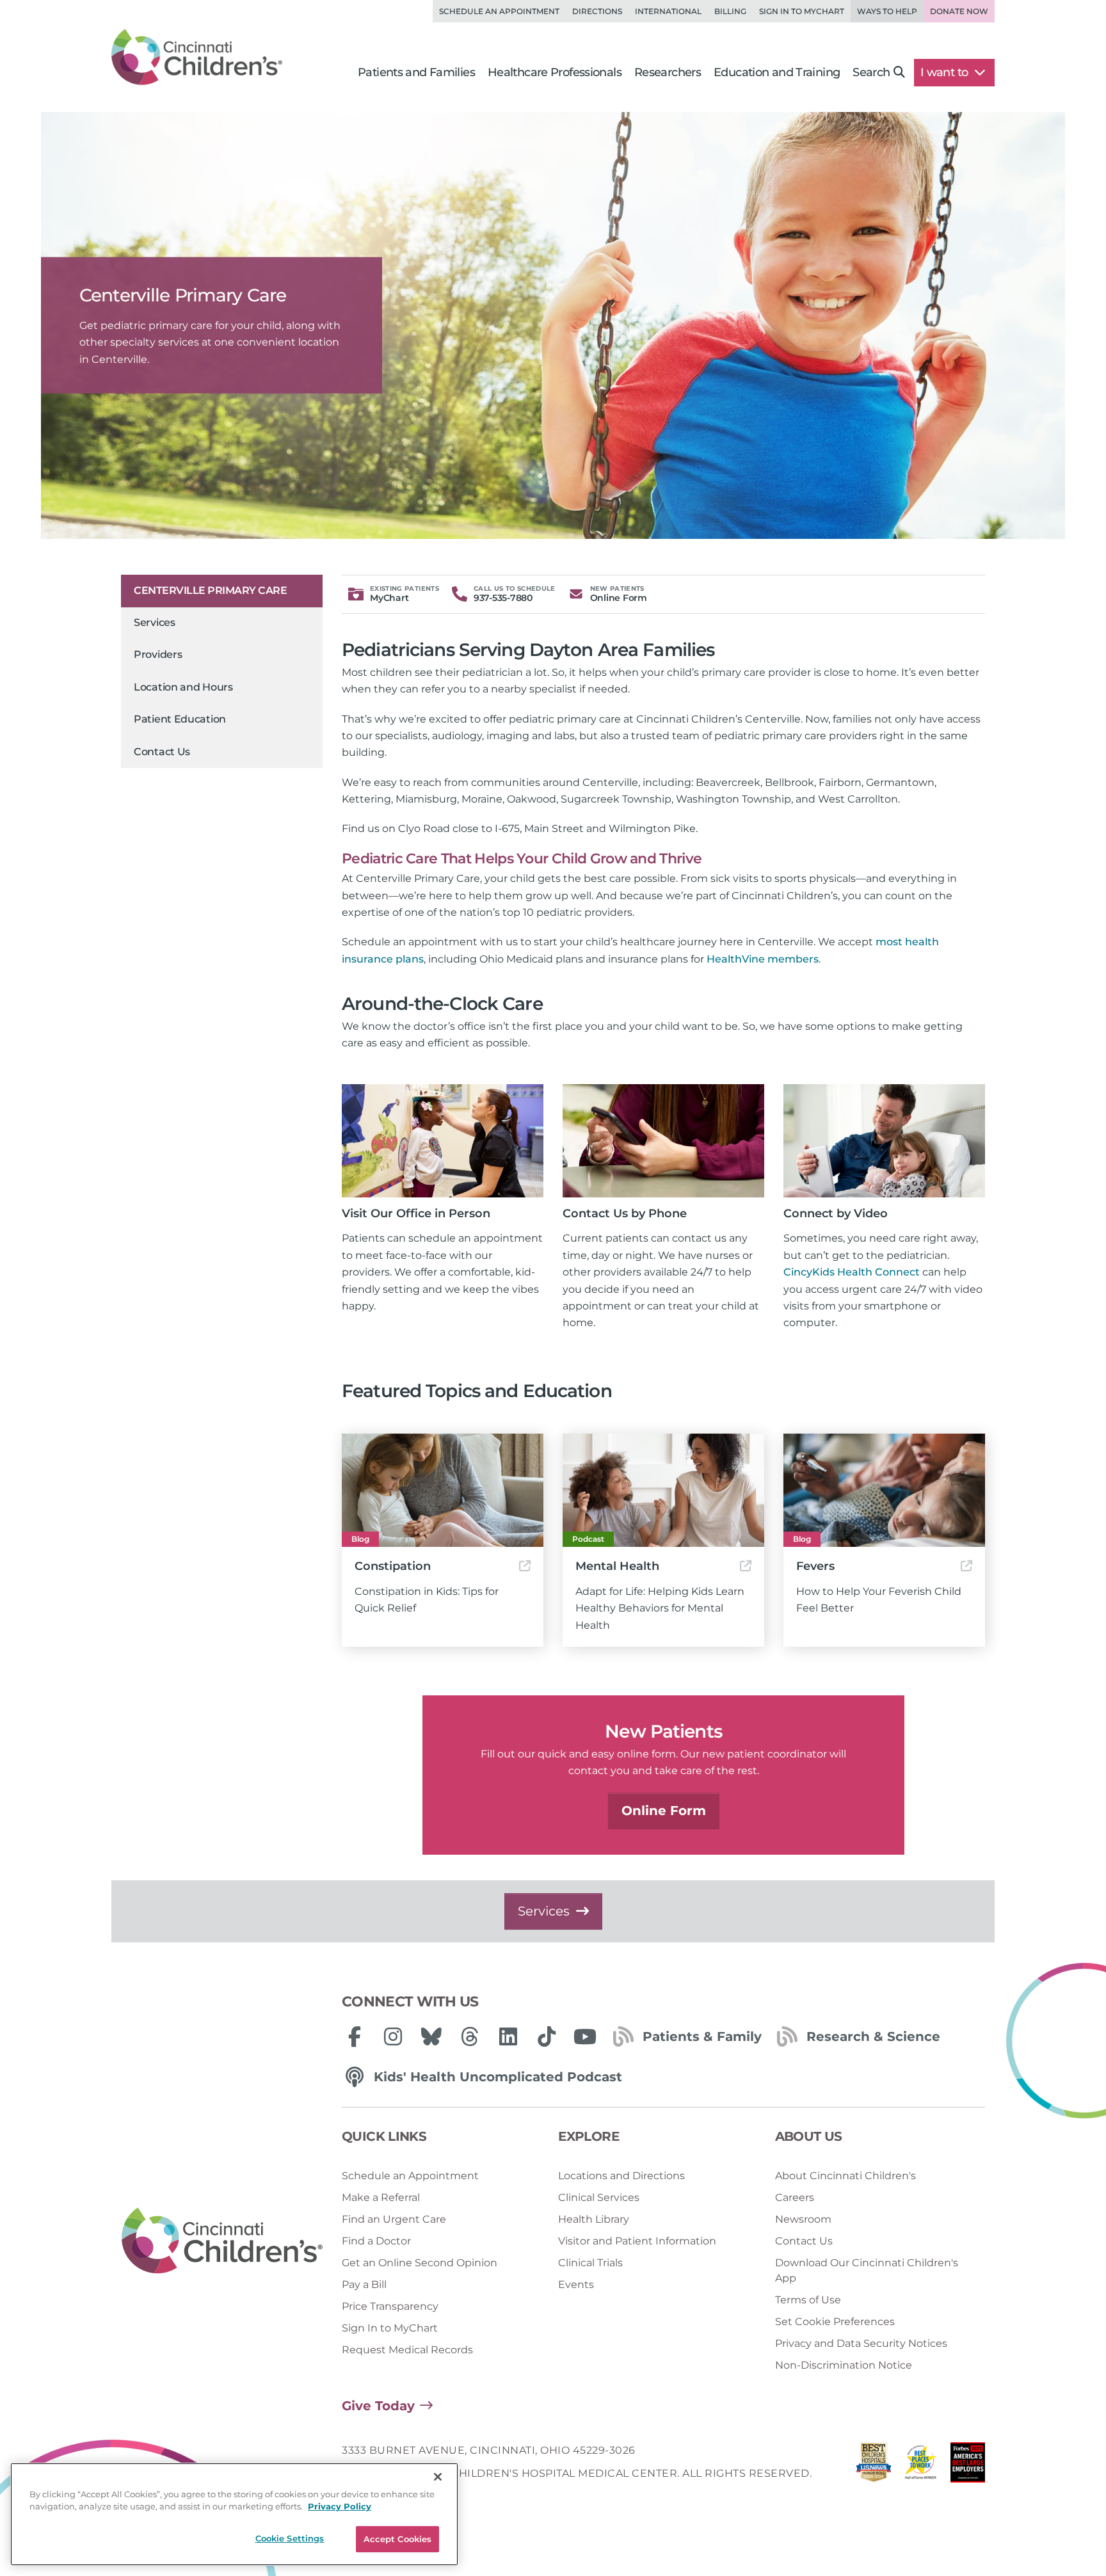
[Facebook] (355, 2036)
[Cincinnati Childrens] (222, 2241)
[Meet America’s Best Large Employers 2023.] (968, 2466)
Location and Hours (183, 687)
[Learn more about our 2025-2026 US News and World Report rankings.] (874, 2466)
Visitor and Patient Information (637, 2241)
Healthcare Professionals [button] (555, 72)
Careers (795, 2197)
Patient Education (180, 719)
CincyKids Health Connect (852, 1272)
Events (576, 2284)
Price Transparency (390, 2306)
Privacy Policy (340, 2507)
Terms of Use (808, 2300)
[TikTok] (547, 2036)
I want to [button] (946, 72)
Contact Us (162, 752)
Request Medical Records (407, 2350)
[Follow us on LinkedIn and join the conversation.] (508, 2036)
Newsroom (803, 2219)
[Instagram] (393, 2036)
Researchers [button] (668, 72)
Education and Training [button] (777, 72)
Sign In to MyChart (390, 2328)
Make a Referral (381, 2197)
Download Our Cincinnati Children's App (867, 2270)
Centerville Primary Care (210, 590)
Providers (158, 654)
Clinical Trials (590, 2263)
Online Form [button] (664, 1811)
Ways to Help (887, 11)
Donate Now (959, 11)
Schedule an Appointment (499, 11)
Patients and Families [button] (416, 72)
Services (155, 622)
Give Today (378, 2406)
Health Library (594, 2219)
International (668, 11)
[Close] (438, 2477)
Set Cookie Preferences (835, 2322)
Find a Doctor (376, 2241)
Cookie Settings (290, 2538)
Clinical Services (599, 2197)
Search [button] (871, 72)
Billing (730, 11)
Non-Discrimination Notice (844, 2365)
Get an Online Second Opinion (420, 2263)
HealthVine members (763, 959)
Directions (597, 11)
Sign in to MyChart (802, 11)
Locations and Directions (621, 2176)
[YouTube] (585, 2036)
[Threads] (470, 2036)
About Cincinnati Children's (846, 2176)
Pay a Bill (364, 2284)
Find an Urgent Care (394, 2219)
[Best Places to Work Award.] (921, 2466)
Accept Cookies (398, 2539)
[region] (234, 2514)
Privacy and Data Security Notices (861, 2343)
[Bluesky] (431, 2036)
